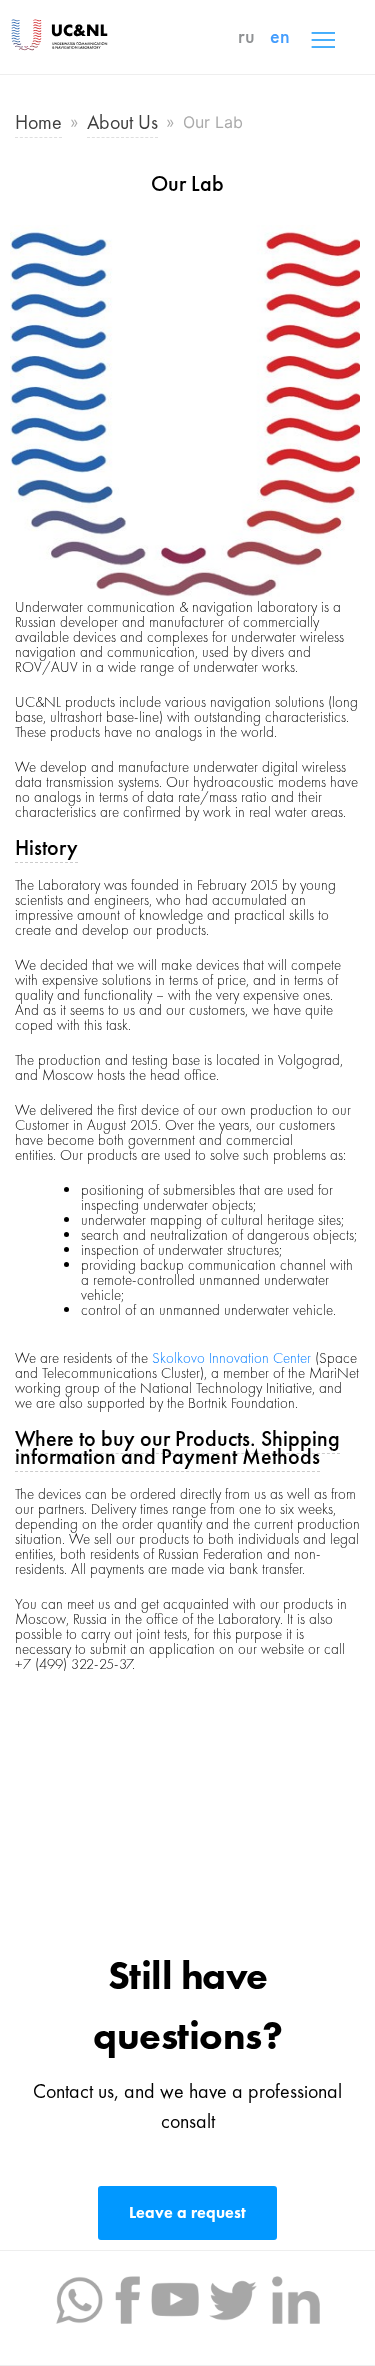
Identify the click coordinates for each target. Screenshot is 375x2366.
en (280, 36)
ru (246, 36)
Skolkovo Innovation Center (231, 1358)
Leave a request (187, 2212)
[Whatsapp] (79, 2298)
